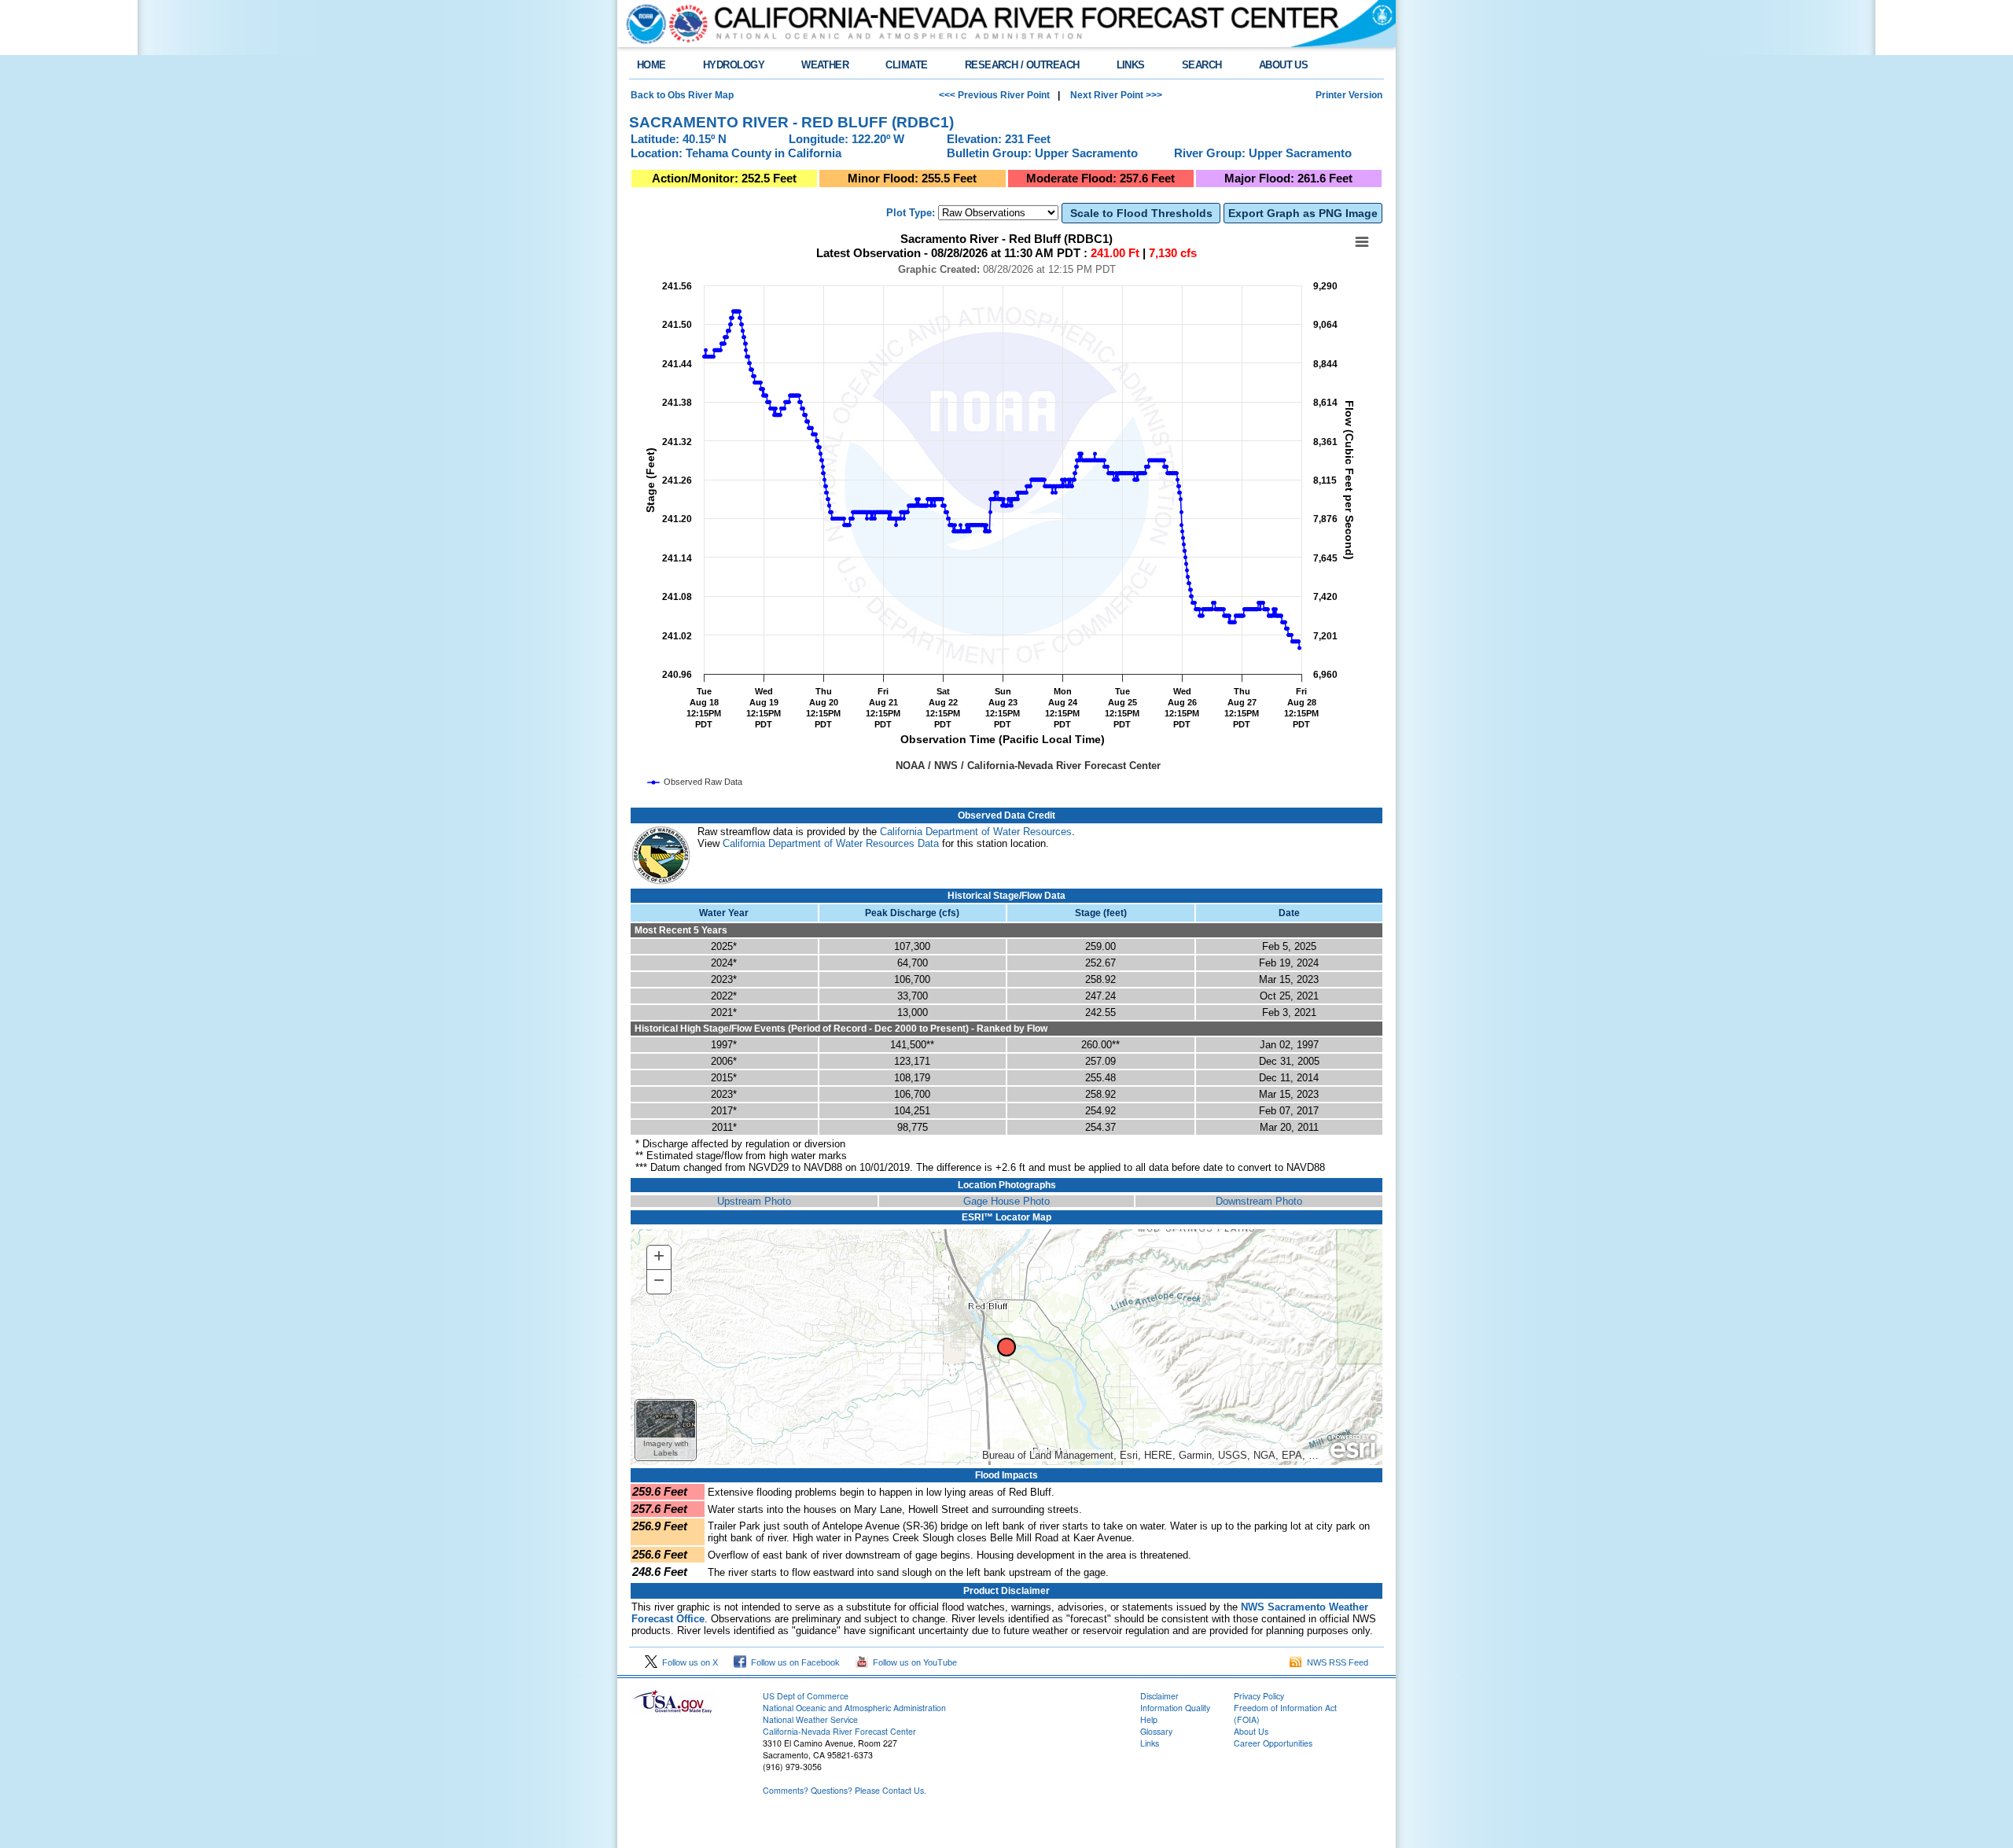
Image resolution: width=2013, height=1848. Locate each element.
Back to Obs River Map (682, 95)
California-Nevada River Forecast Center (839, 1731)
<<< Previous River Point (994, 95)
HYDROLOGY (734, 65)
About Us (1251, 1731)
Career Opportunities (1273, 1743)
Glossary (1156, 1731)
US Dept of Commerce (806, 1696)
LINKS (1131, 65)
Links (1150, 1743)
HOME (651, 65)
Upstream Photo (754, 1201)
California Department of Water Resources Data (831, 843)
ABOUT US (1284, 65)
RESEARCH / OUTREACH (1022, 65)
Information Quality (1175, 1708)
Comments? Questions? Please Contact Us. (845, 1790)
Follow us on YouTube (913, 1662)
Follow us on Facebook (793, 1662)
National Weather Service (810, 1719)
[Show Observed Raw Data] (696, 782)
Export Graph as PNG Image (1303, 213)
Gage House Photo (1006, 1201)
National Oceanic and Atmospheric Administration (854, 1708)
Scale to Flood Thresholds (1141, 213)
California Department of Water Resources (976, 832)
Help (1149, 1719)
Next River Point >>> (1115, 95)
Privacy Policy (1259, 1696)
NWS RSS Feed (1335, 1662)
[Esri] (1353, 1447)
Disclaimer (1159, 1696)
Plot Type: (911, 213)
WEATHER (825, 65)
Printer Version (1349, 95)
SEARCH (1202, 65)
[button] (666, 1430)
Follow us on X (688, 1662)
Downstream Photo (1259, 1201)
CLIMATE (906, 65)
